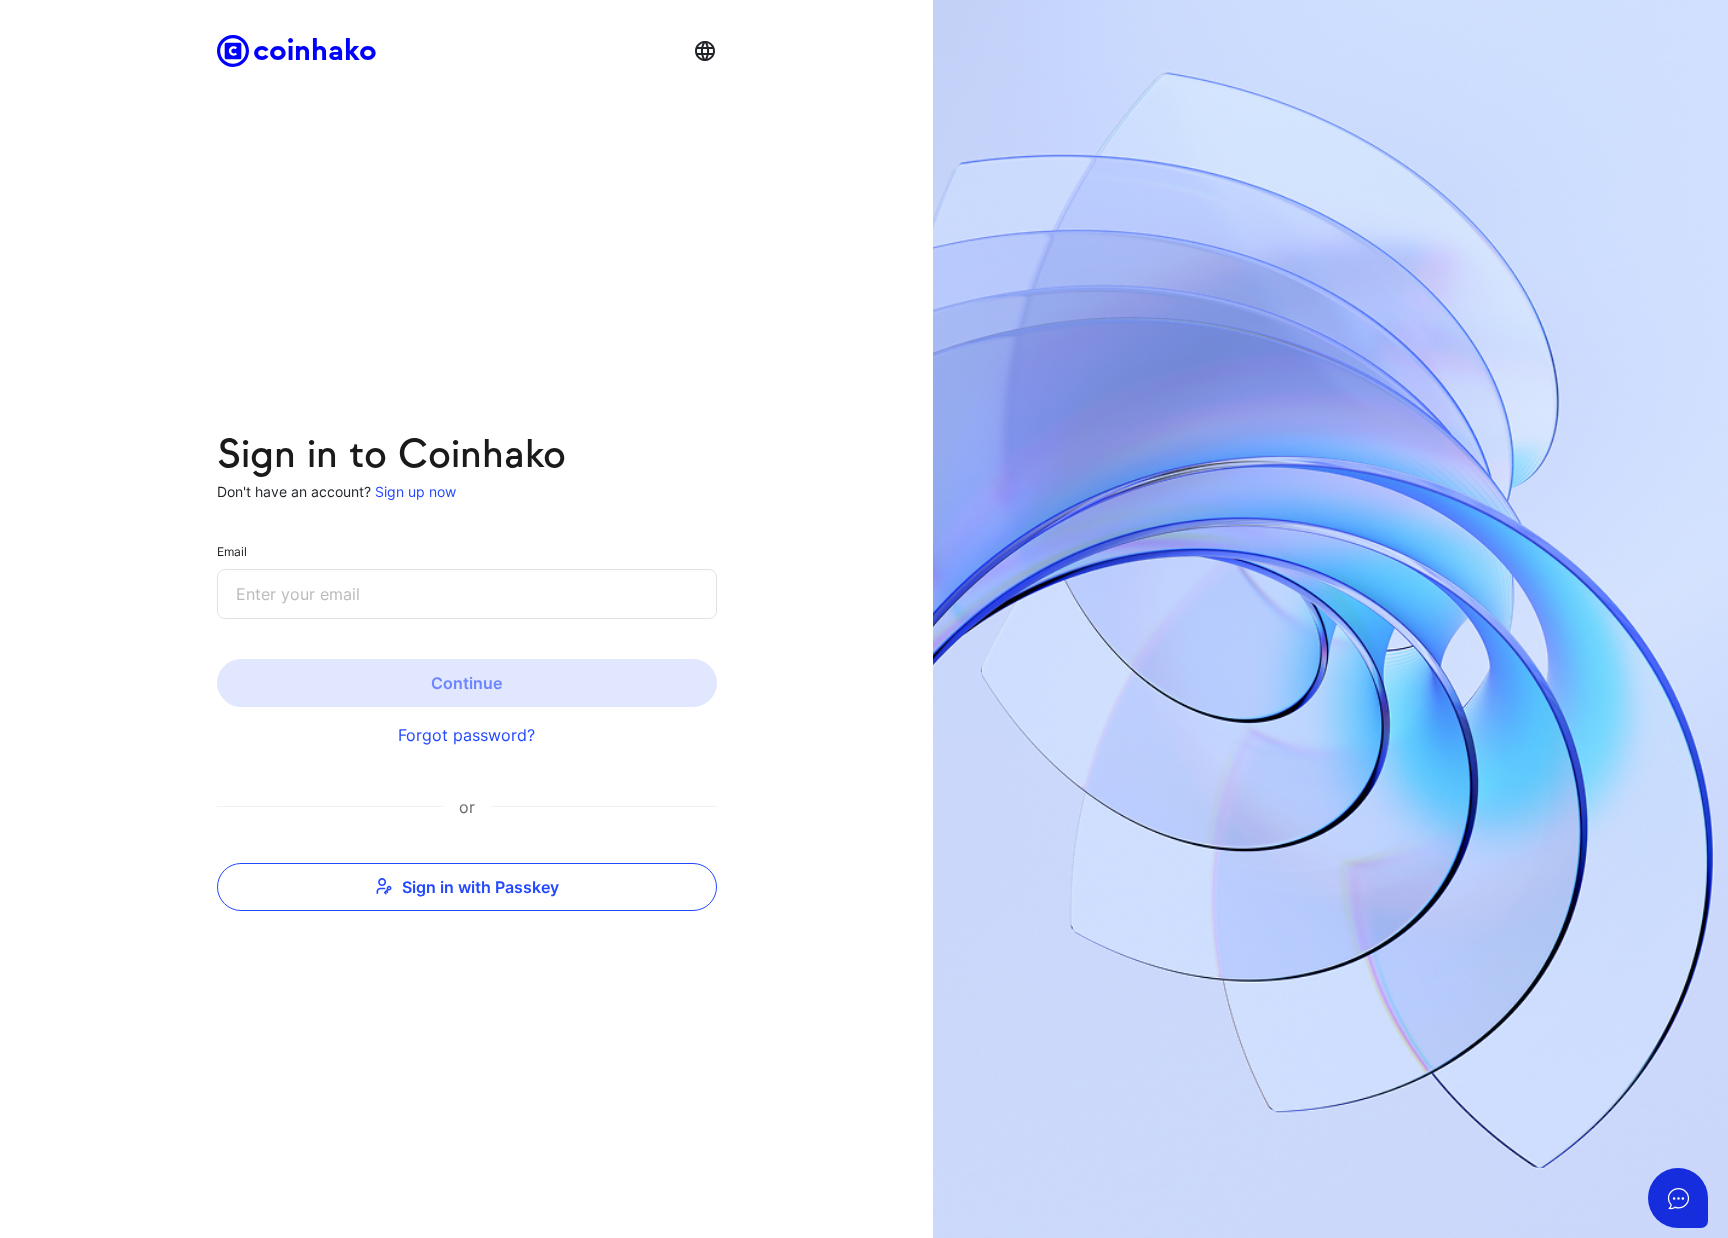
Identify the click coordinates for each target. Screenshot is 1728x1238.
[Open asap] (1678, 1198)
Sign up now (413, 491)
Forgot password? (466, 735)
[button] (705, 51)
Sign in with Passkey (480, 887)
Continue (466, 683)
